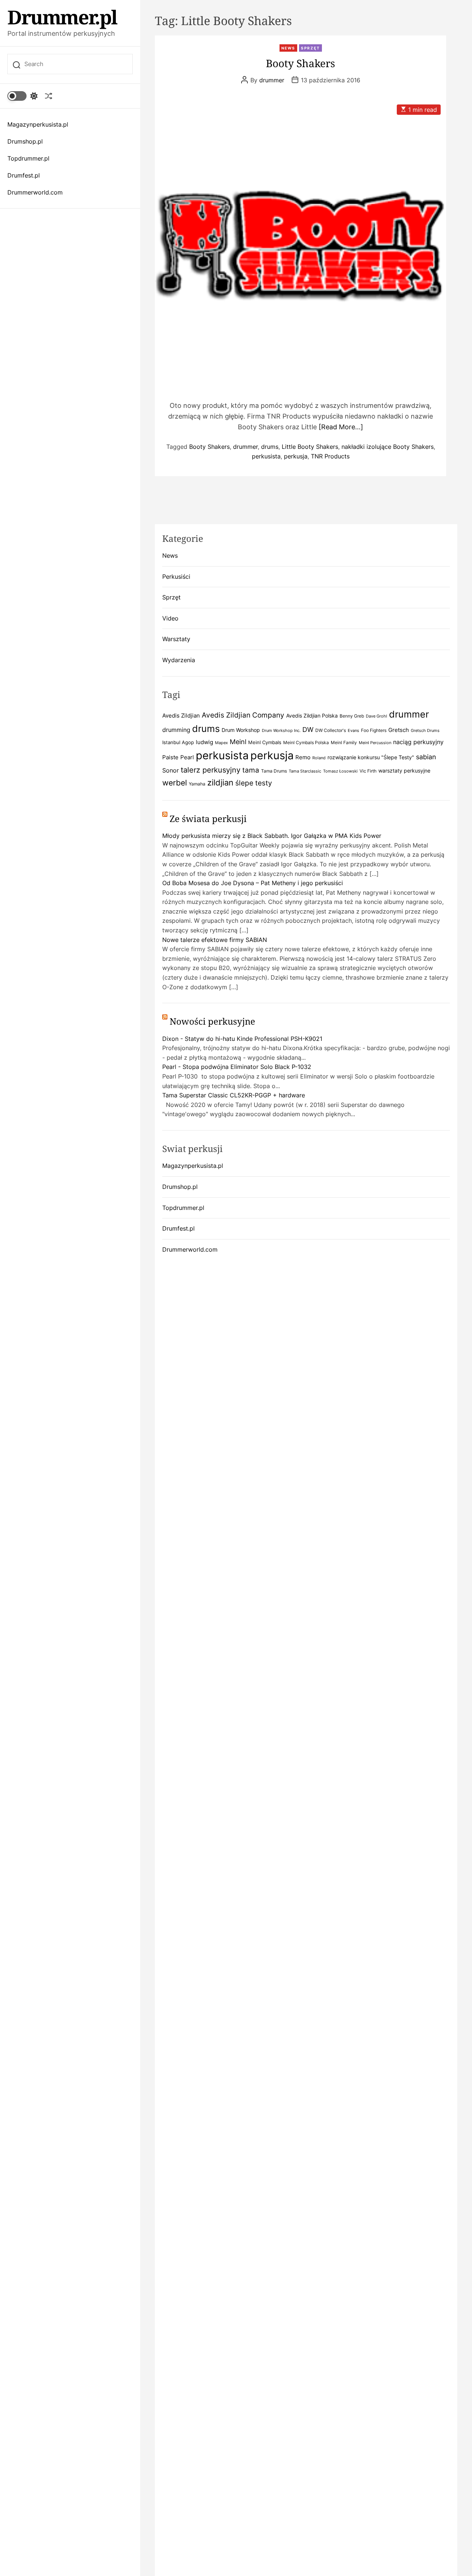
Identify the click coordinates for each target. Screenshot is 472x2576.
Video (170, 618)
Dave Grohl (376, 716)
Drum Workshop (241, 730)
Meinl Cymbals (265, 742)
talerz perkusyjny (211, 770)
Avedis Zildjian (181, 716)
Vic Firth (368, 771)
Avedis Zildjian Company (243, 715)
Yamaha (197, 784)
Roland (319, 758)
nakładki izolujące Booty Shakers (388, 447)
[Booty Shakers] (301, 245)
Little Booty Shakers (310, 447)
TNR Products (330, 456)
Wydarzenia (179, 660)
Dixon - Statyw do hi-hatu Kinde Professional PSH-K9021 (242, 1039)
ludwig (204, 742)
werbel (175, 783)
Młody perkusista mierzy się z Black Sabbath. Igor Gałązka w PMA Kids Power (272, 836)
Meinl (238, 742)
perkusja (296, 456)
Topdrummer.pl (28, 158)
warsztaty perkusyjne (404, 771)
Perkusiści (176, 577)
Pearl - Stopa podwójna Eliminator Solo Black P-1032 (237, 1067)
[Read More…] (341, 427)
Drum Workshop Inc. (281, 731)
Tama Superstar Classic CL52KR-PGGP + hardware (234, 1095)
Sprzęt (310, 48)
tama (251, 770)
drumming (176, 730)
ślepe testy (254, 783)
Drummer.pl (62, 17)
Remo (303, 757)
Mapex (221, 743)
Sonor (171, 770)
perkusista (266, 456)
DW (308, 730)
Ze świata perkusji (208, 818)
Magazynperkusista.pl (38, 124)
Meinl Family (344, 742)
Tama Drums (274, 771)
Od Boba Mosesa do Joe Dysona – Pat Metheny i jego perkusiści (253, 883)
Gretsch (399, 730)
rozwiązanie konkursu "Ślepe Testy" (371, 757)
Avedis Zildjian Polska (312, 716)
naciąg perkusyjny (418, 742)
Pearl (187, 757)
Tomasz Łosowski (340, 771)
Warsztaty (176, 639)
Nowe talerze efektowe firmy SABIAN (215, 940)
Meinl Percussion (375, 743)
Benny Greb (352, 716)
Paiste (170, 757)
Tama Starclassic (305, 771)
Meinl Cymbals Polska (306, 742)
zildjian (220, 782)
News (288, 48)
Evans (353, 731)
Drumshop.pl (25, 141)
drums (270, 447)
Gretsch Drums (425, 731)
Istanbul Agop (178, 742)
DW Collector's (331, 730)
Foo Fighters (374, 730)
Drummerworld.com (35, 192)
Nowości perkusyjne (212, 1021)
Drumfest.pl (24, 175)
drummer (272, 80)
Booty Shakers (301, 63)
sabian (426, 757)
